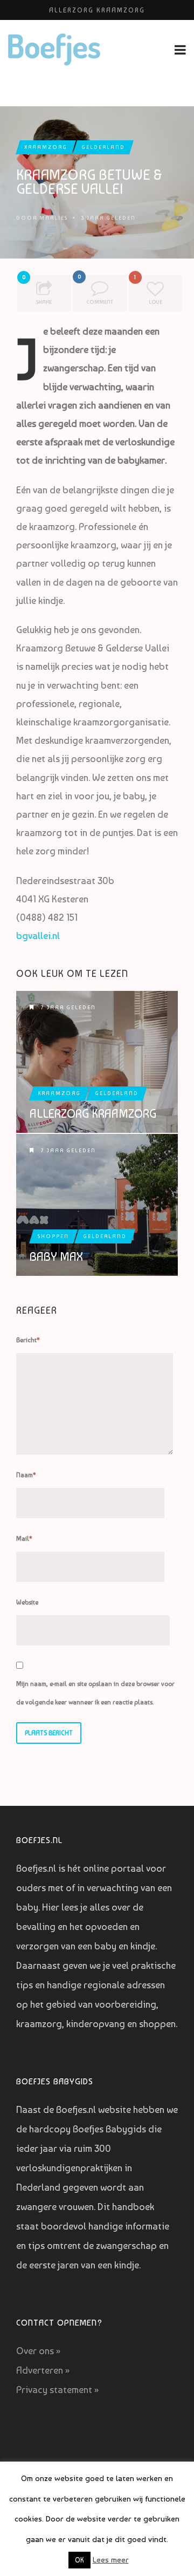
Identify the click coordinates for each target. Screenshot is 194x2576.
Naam (26, 1475)
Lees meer (111, 2560)
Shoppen (53, 1236)
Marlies (54, 218)
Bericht (28, 1340)
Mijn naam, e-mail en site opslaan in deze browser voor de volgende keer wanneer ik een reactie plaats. (95, 1693)
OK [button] (79, 2560)
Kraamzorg (46, 147)
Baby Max (56, 1256)
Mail (24, 1539)
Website (27, 1602)
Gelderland (103, 147)
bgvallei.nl (38, 936)
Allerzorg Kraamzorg (97, 10)
